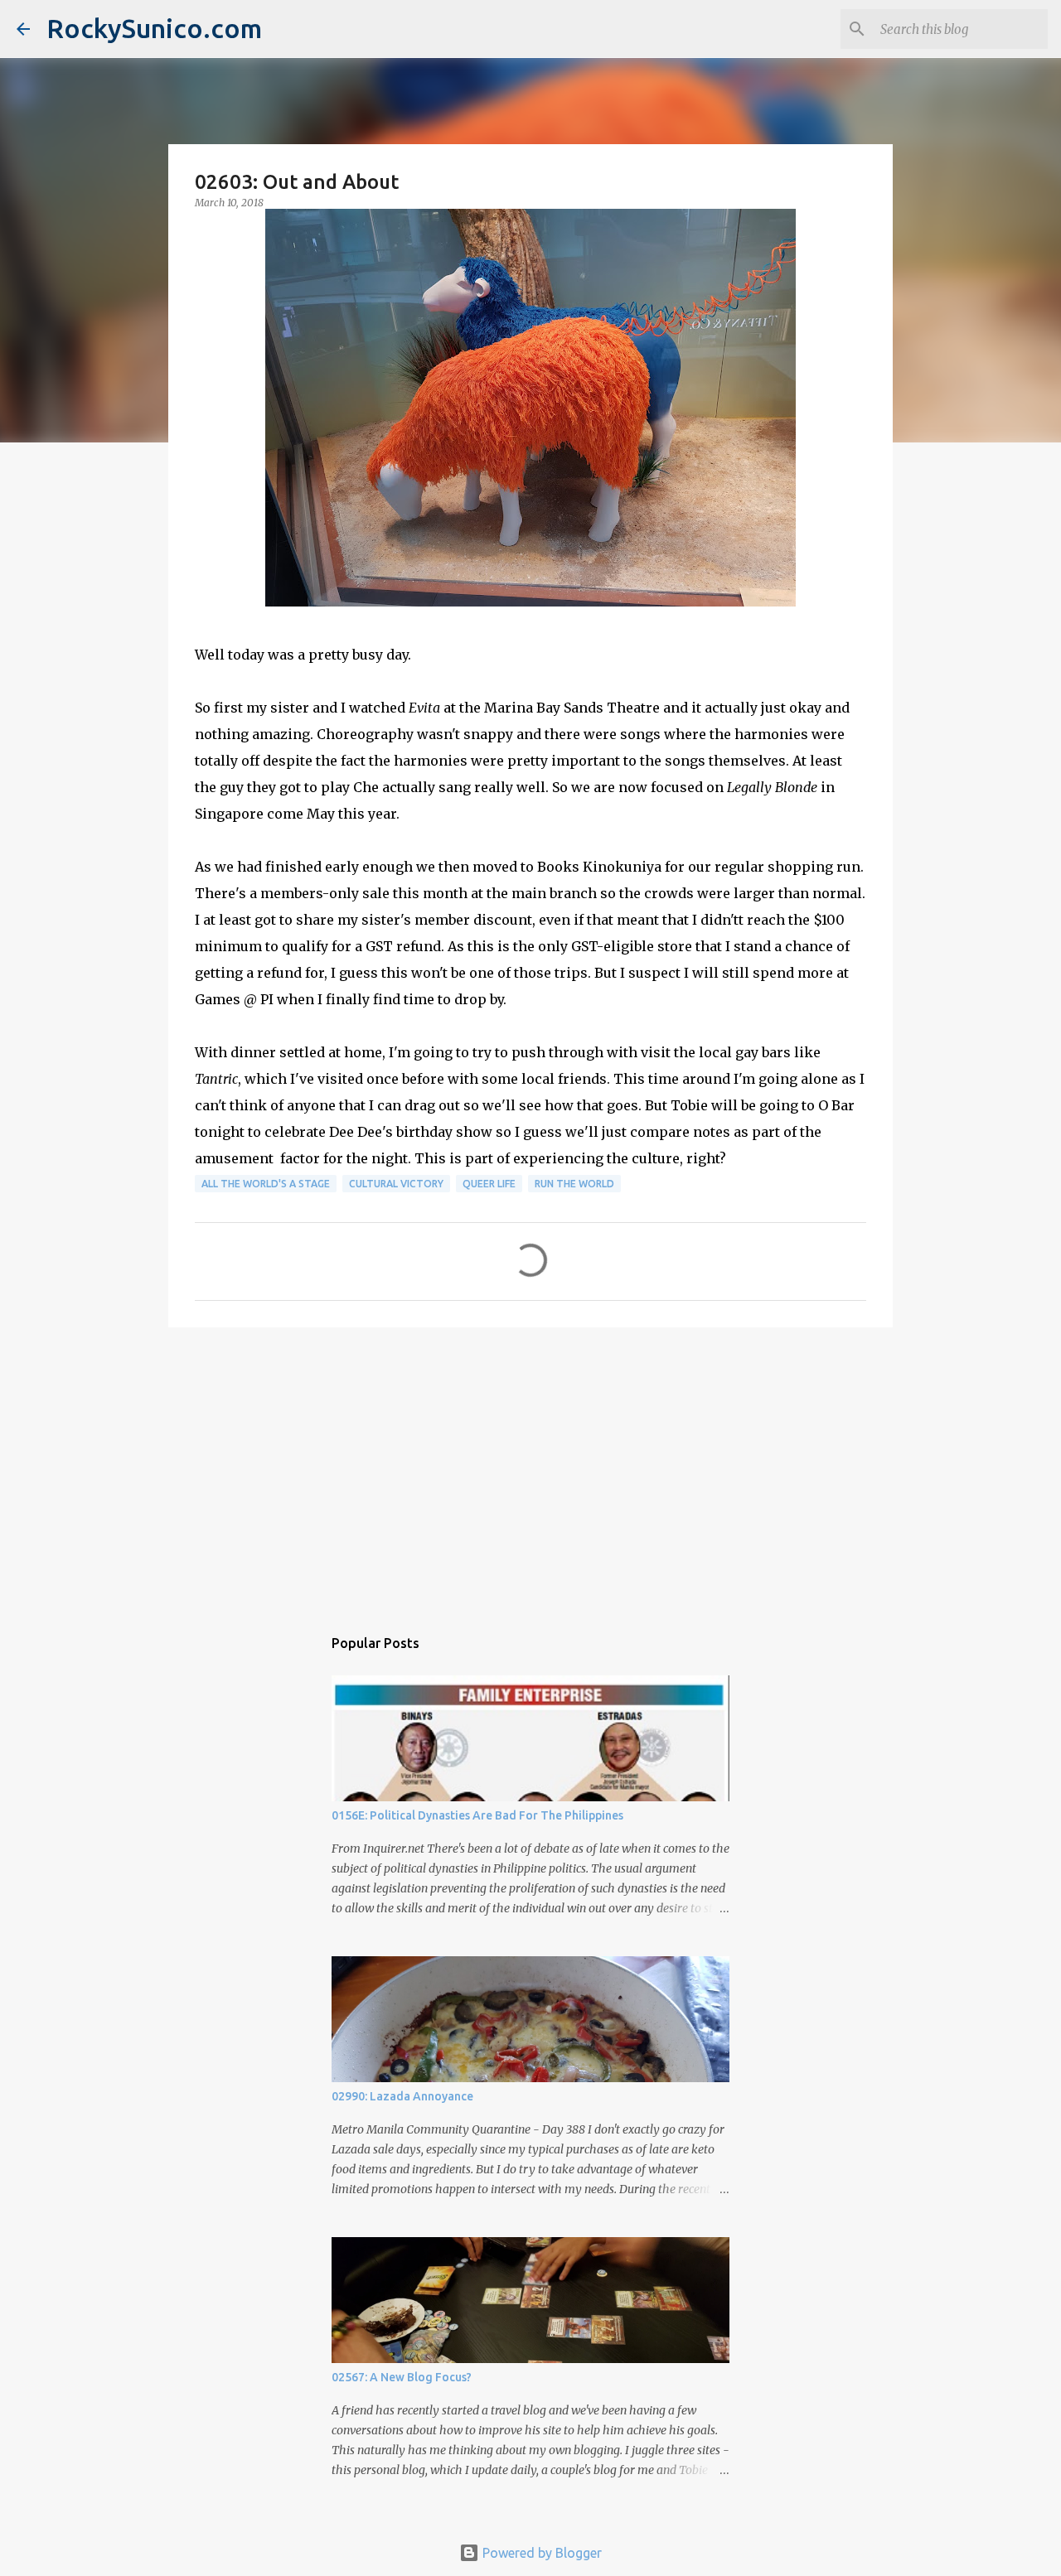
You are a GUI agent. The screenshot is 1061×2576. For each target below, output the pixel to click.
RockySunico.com (154, 28)
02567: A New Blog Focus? (402, 2377)
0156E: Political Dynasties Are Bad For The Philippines (477, 1815)
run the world (574, 1184)
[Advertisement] (530, 1468)
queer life (489, 1184)
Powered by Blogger (540, 2553)
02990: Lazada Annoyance (402, 2096)
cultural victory (396, 1184)
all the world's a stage (266, 1184)
